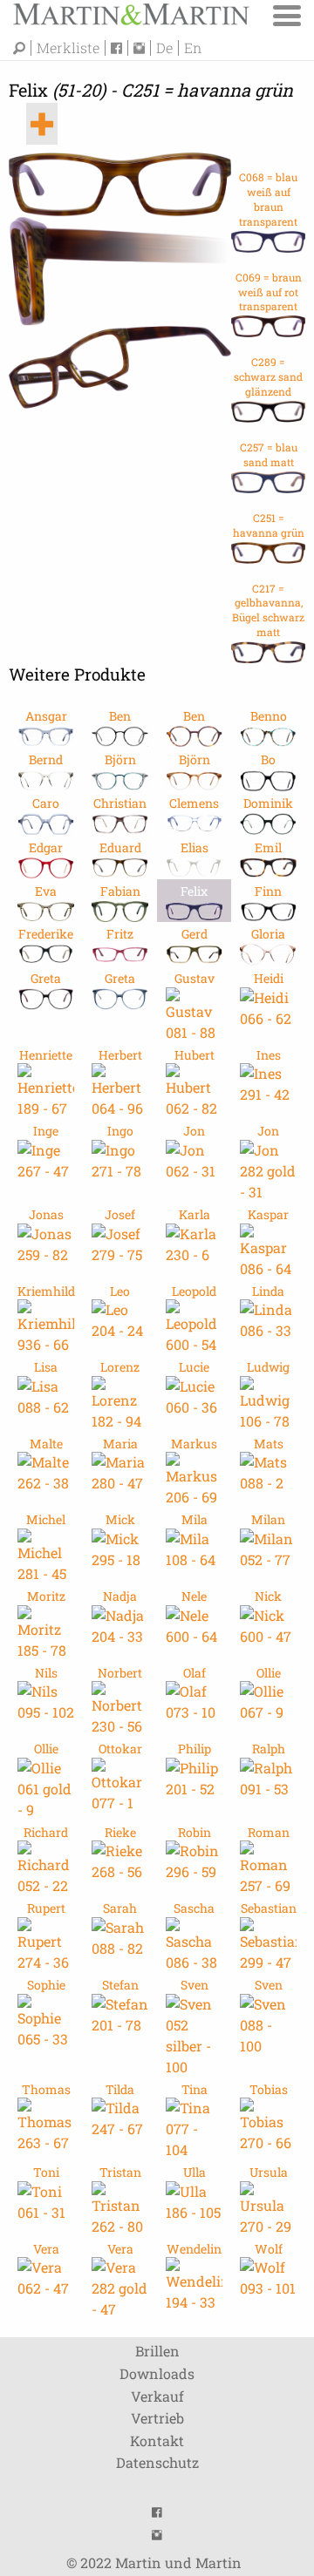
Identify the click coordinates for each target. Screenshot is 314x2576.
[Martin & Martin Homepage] (131, 13)
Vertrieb (157, 2418)
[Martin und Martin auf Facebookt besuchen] (119, 48)
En (193, 48)
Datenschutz (157, 2462)
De (164, 48)
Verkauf (157, 2396)
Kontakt (157, 2440)
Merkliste (68, 48)
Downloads (157, 2373)
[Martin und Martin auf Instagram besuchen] (142, 48)
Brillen (157, 2351)
